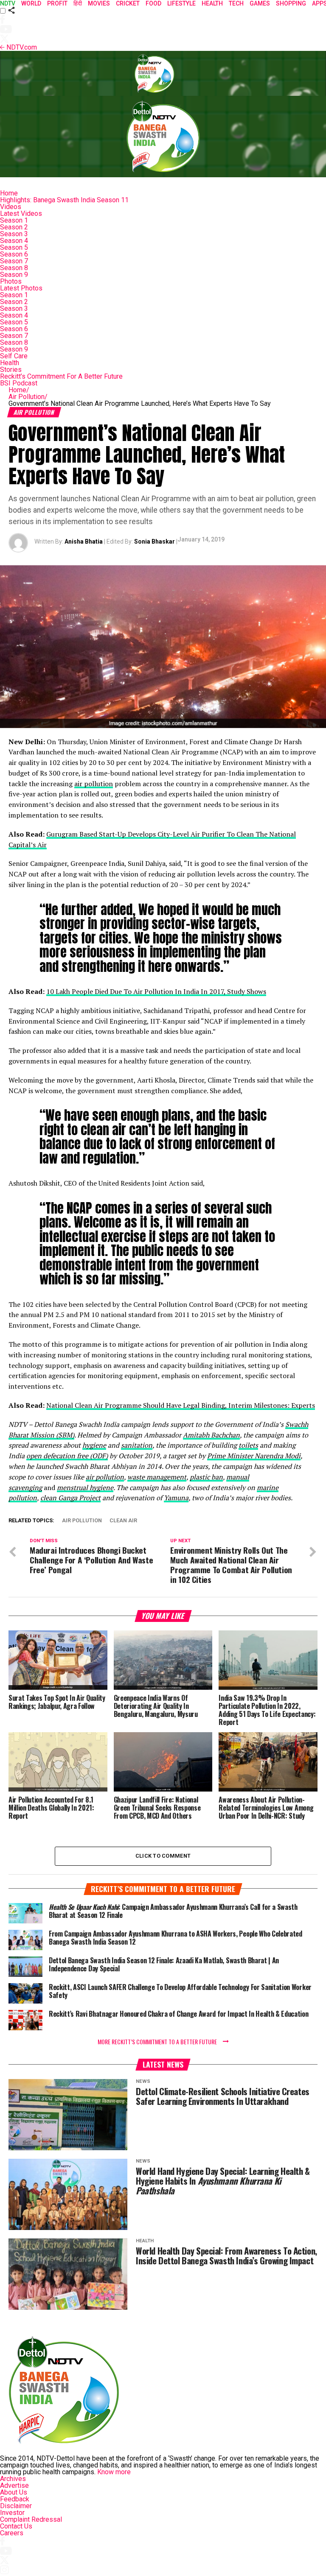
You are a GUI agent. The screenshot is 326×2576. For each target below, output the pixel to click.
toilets (248, 1445)
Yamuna (176, 1498)
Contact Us (16, 2526)
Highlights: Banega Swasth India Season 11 (64, 200)
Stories (11, 370)
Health (10, 363)
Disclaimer (16, 2506)
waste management (157, 1477)
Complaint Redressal (31, 2519)
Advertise (14, 2485)
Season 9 (14, 275)
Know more (114, 2472)
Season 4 (14, 241)
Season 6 (14, 254)
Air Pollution (28, 397)
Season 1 (14, 220)
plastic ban (206, 1477)
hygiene (94, 1445)
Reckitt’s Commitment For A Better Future (61, 376)
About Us (14, 2492)
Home (9, 193)
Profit (57, 3)
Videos (11, 207)
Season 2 (14, 227)
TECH (236, 3)
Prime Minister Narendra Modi (254, 1456)
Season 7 (14, 261)
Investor (12, 2513)
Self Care (14, 356)
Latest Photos (21, 288)
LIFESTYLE (181, 3)
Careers (12, 2533)
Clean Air (123, 1521)
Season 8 (14, 268)
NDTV (8, 3)
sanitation (137, 1445)
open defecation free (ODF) (67, 1456)
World (31, 3)
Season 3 (14, 234)
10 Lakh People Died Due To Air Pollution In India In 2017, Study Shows (156, 991)
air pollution (94, 784)
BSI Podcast (19, 383)
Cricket (128, 3)
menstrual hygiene (85, 1488)
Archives (13, 2479)
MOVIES (99, 3)
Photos (11, 281)
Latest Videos (21, 214)
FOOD (153, 3)
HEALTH (212, 3)
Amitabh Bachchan (211, 1435)
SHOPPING (291, 3)
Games (260, 3)
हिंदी (78, 3)
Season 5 (14, 247)
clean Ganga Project (70, 1498)
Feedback (15, 2499)
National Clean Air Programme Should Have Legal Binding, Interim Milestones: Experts (181, 1405)
